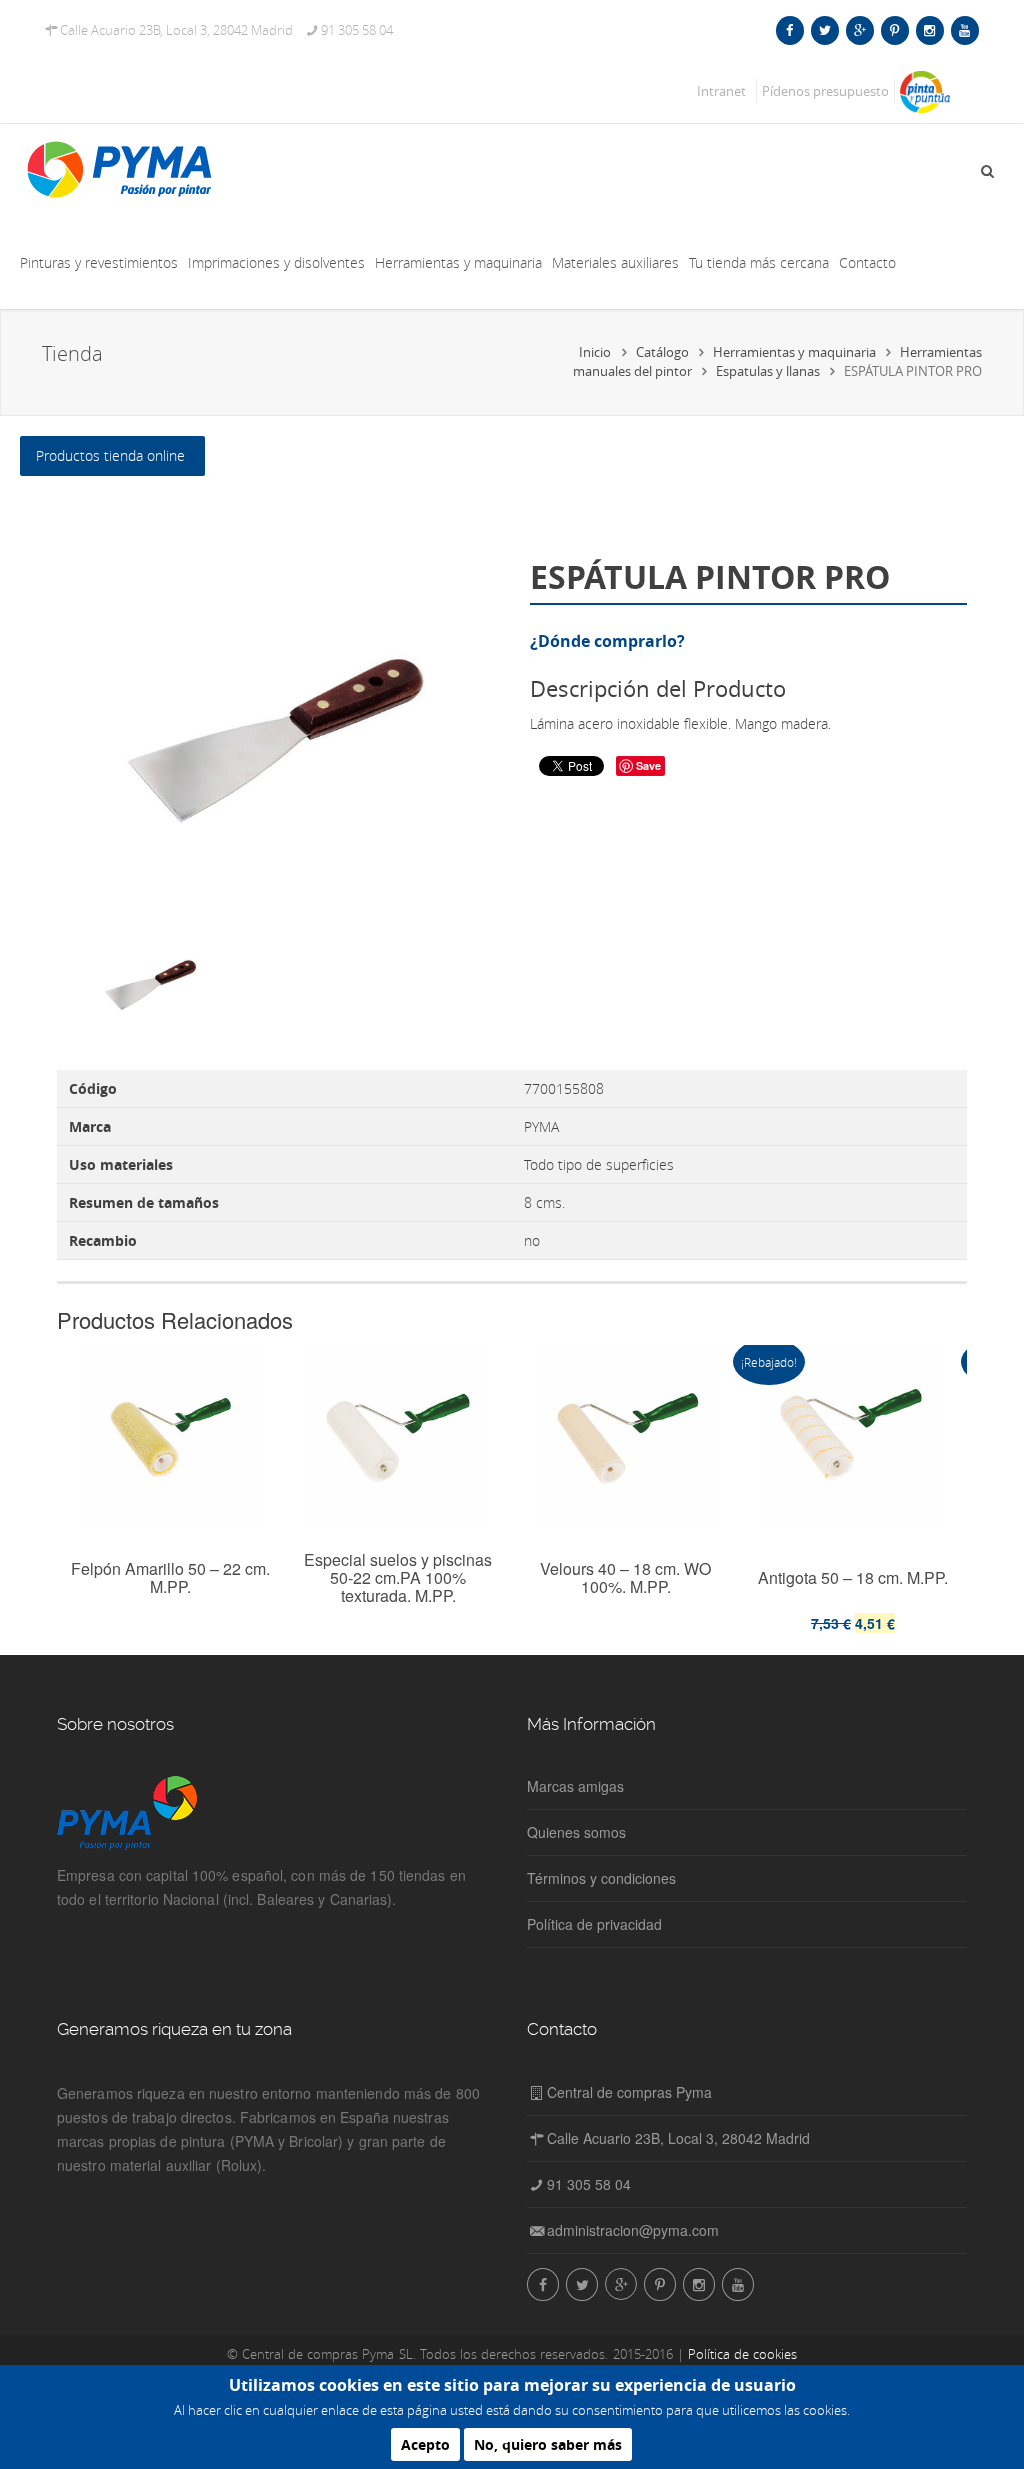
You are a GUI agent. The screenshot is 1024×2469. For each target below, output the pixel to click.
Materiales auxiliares (615, 262)
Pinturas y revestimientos (99, 262)
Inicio (595, 352)
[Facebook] (789, 30)
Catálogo (662, 352)
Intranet (721, 91)
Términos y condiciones (601, 1878)
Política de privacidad (594, 1924)
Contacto (867, 262)
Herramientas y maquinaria (458, 262)
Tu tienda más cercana (759, 262)
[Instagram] (929, 30)
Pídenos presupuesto (825, 91)
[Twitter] (825, 30)
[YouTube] (964, 30)
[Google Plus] (859, 30)
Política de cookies (742, 2354)
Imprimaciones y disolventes (276, 262)
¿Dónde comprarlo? (607, 641)
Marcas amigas (575, 1786)
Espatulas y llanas (768, 371)
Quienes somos (576, 1832)
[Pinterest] (894, 30)
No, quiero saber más (548, 2444)
